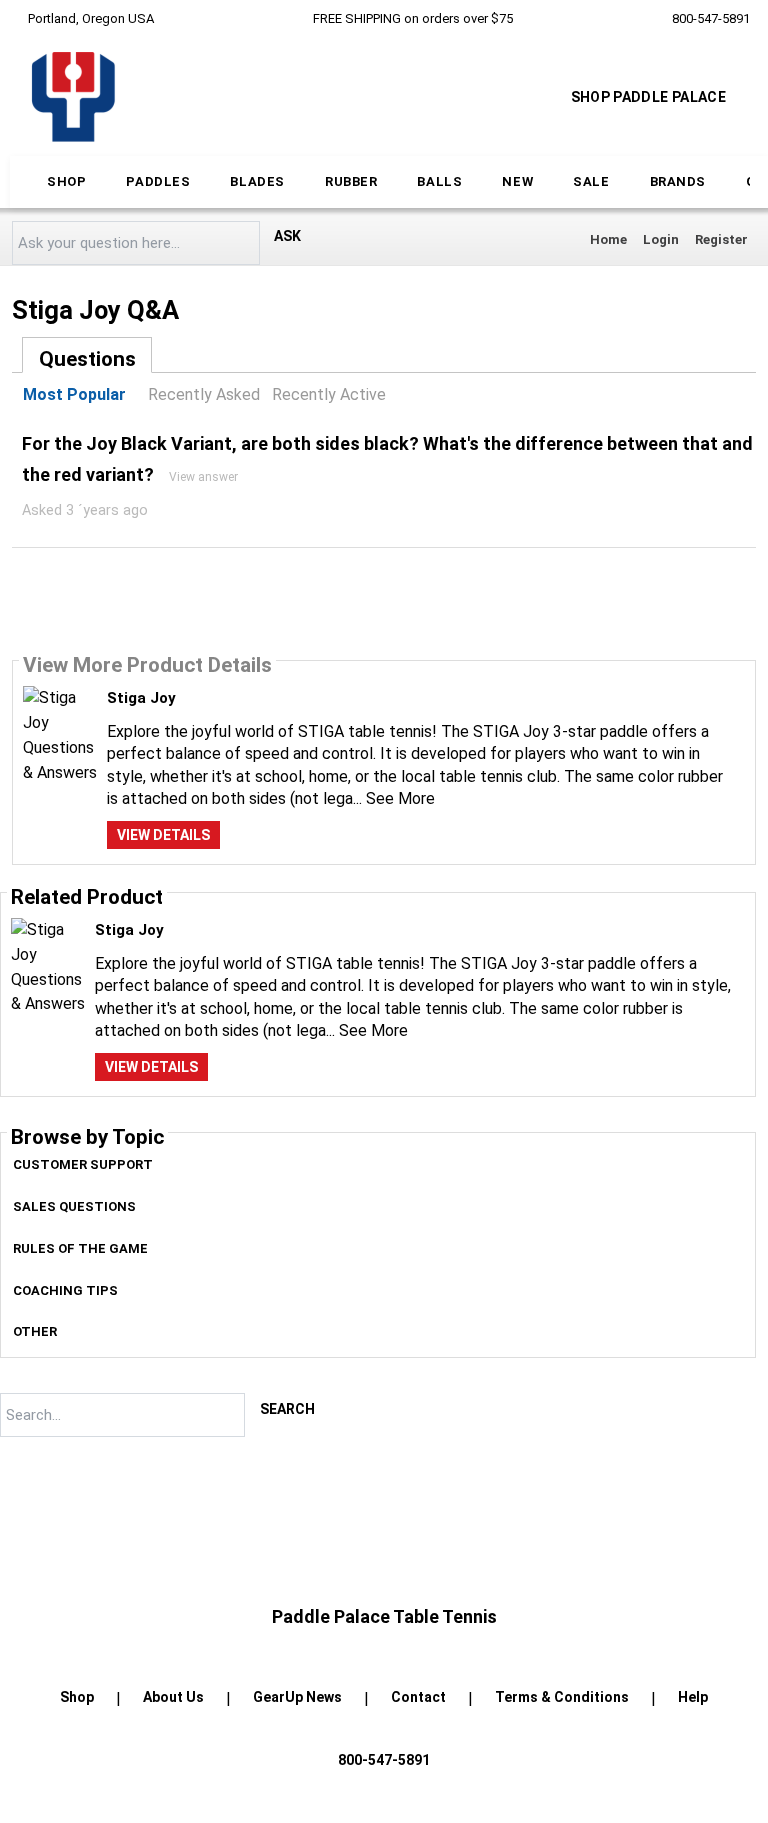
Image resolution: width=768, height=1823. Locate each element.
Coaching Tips (65, 1290)
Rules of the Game (80, 1248)
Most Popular (74, 394)
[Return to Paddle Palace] (73, 97)
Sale (591, 181)
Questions (87, 359)
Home (608, 239)
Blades (257, 181)
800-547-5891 (711, 18)
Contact (418, 1697)
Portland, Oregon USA (91, 18)
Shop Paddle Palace (648, 97)
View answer (203, 477)
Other (35, 1331)
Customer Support (83, 1164)
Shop (66, 181)
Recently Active (329, 394)
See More (400, 798)
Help (693, 1697)
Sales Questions (74, 1206)
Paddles (158, 181)
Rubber (351, 181)
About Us (173, 1697)
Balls (439, 181)
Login (661, 239)
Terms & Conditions (562, 1697)
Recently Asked (204, 394)
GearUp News (297, 1697)
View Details (163, 835)
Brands (678, 181)
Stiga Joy (141, 698)
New (517, 181)
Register (721, 239)
